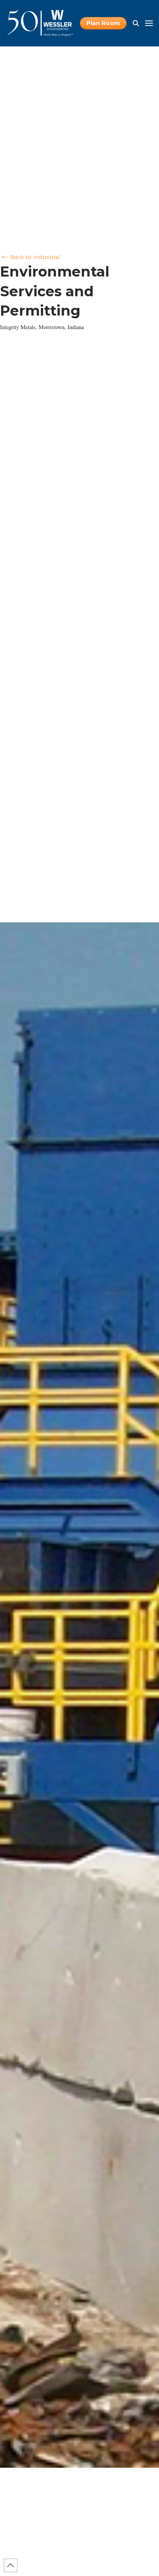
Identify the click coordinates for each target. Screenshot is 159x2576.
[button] (136, 23)
